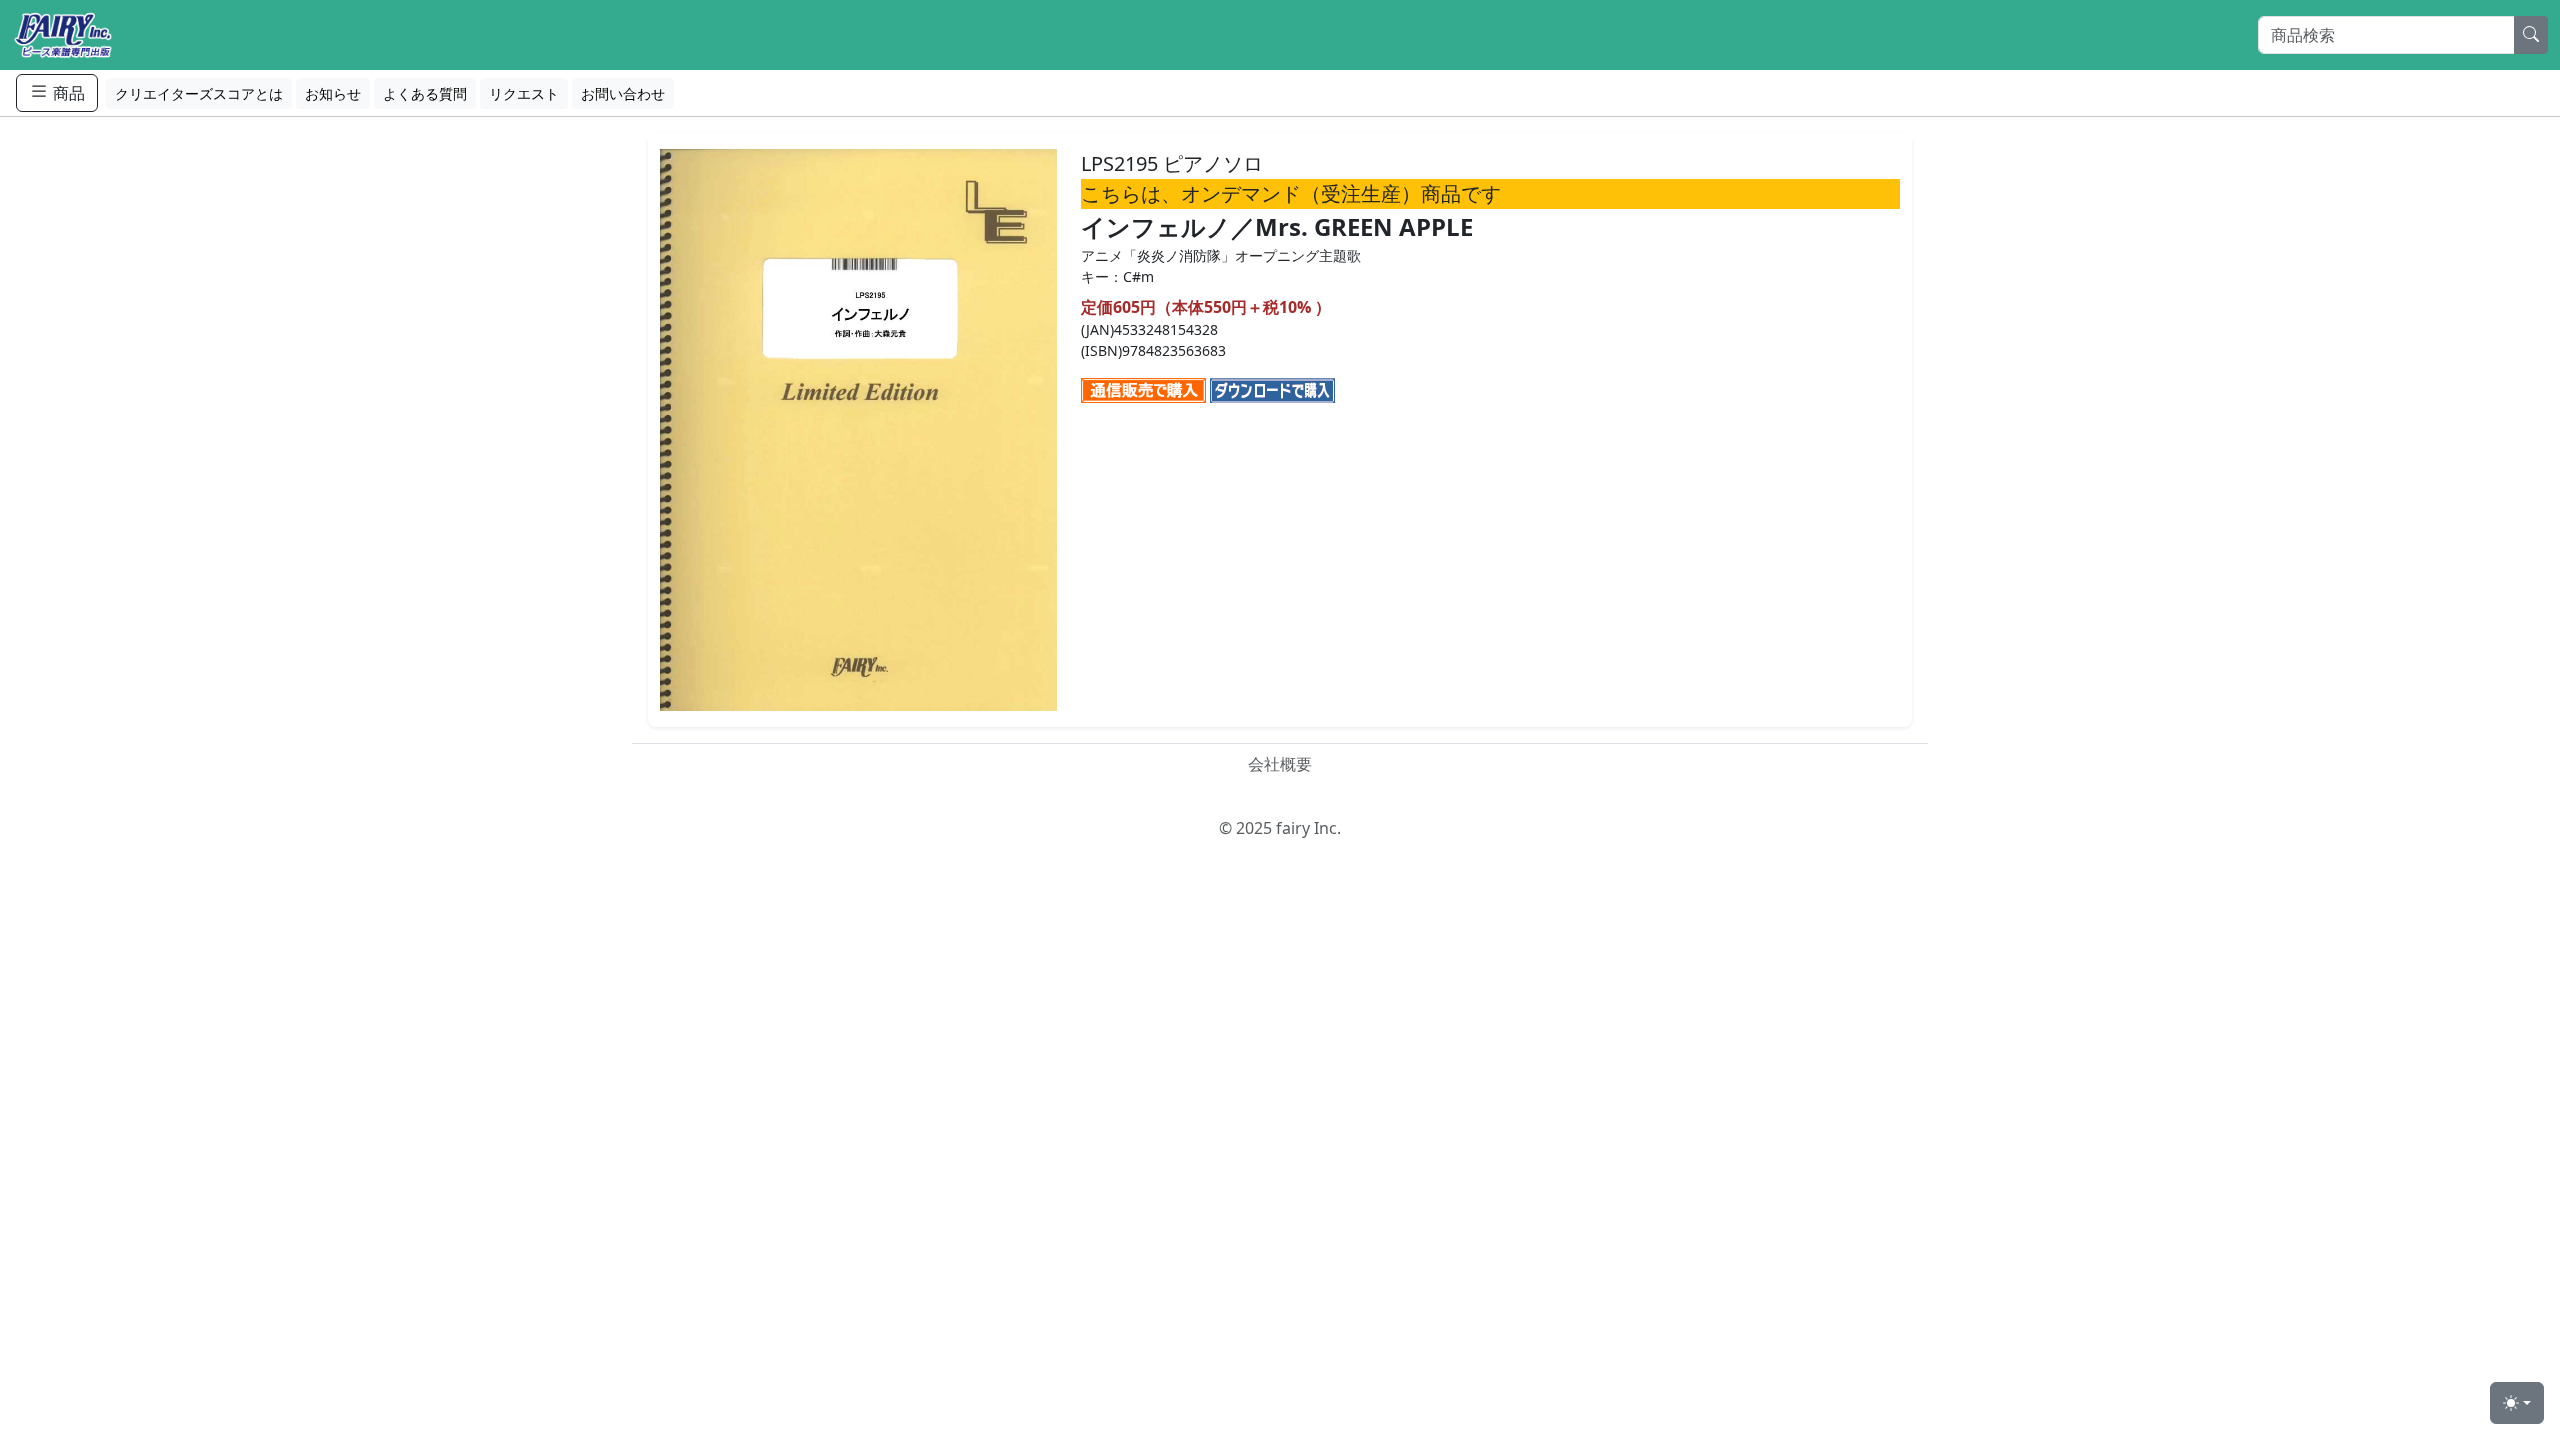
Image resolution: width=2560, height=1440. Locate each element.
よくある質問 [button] (425, 93)
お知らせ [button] (333, 93)
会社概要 (1280, 764)
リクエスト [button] (524, 93)
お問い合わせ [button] (623, 93)
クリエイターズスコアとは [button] (199, 93)
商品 (67, 93)
